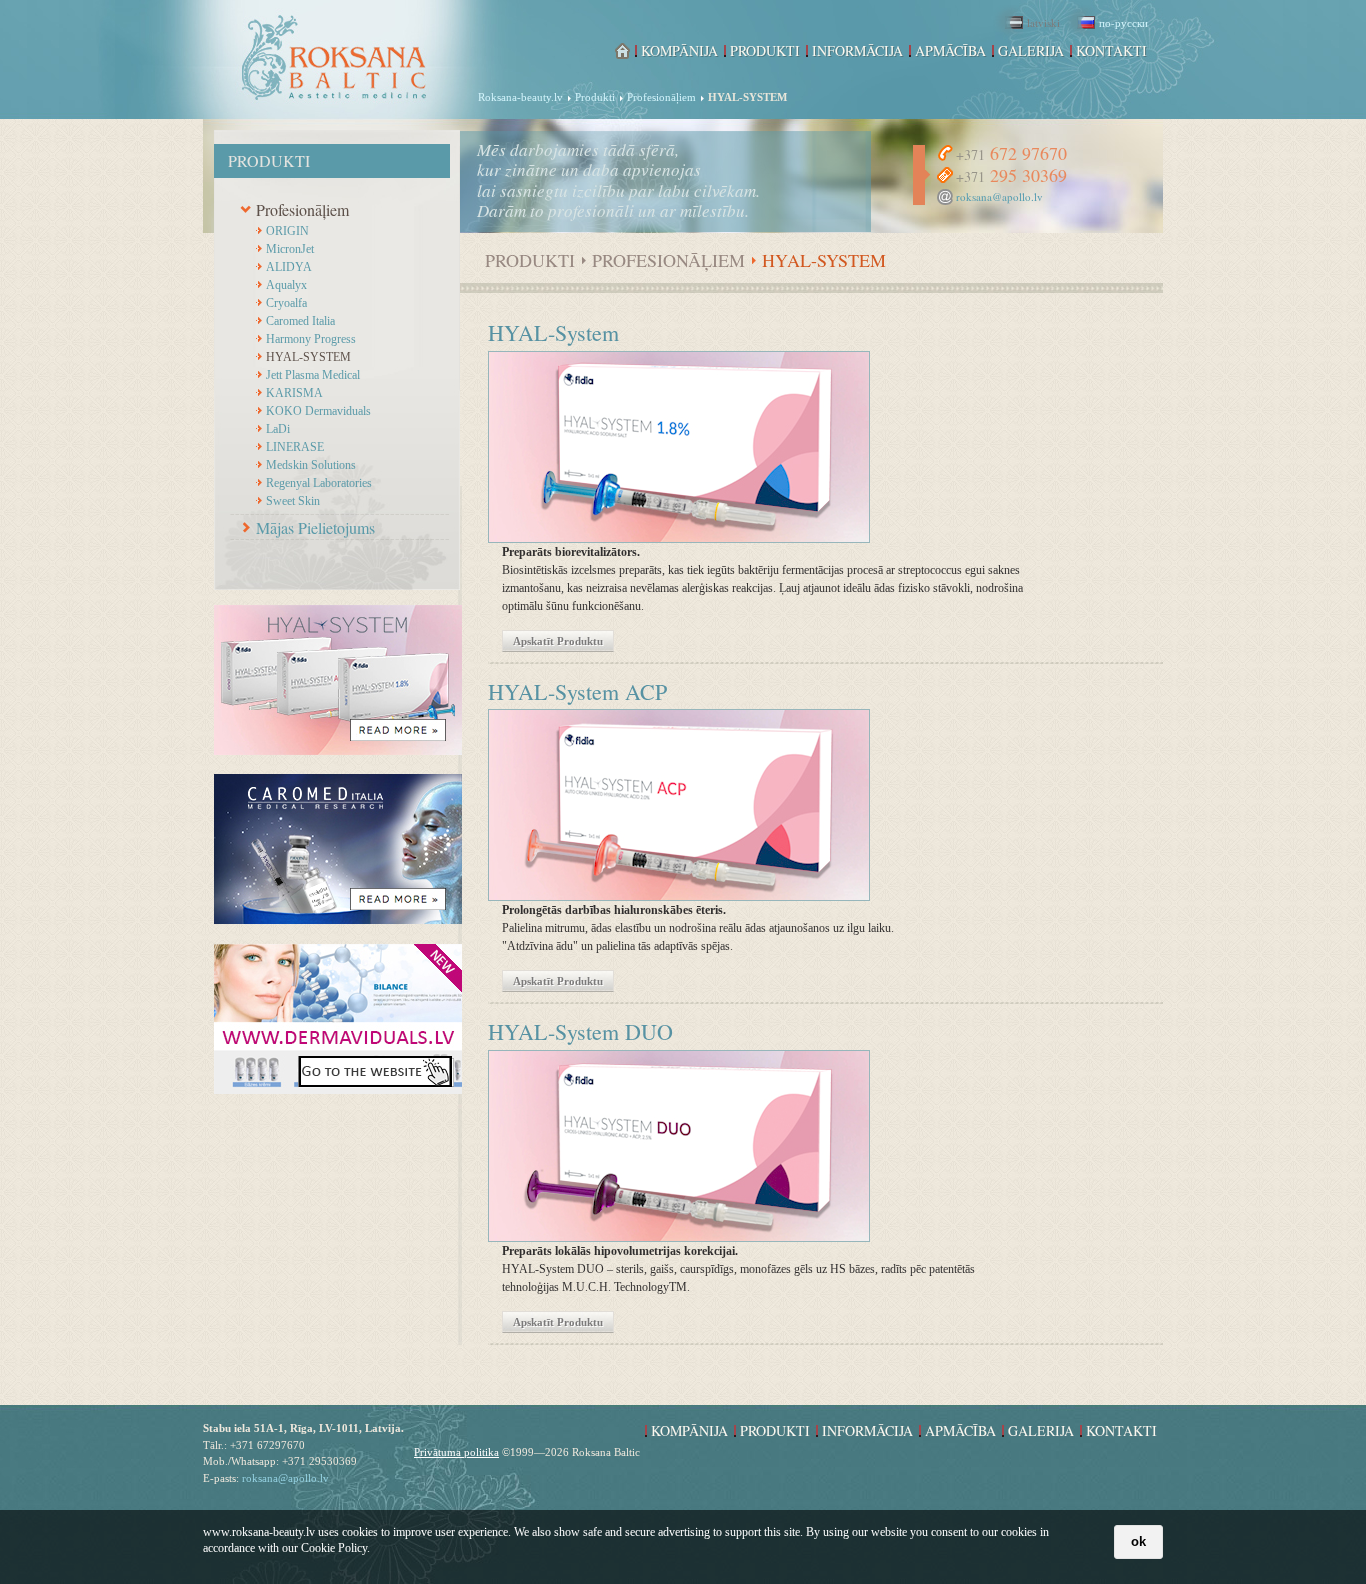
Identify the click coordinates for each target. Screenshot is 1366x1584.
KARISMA (294, 393)
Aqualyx (286, 285)
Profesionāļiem (302, 209)
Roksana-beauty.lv (520, 97)
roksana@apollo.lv (999, 196)
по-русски (1123, 22)
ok (1138, 1541)
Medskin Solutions (311, 465)
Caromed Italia (300, 321)
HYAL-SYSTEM (308, 357)
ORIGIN (287, 231)
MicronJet (290, 249)
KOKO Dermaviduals (318, 411)
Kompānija (679, 51)
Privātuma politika (456, 1452)
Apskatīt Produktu (558, 641)
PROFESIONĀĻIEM (668, 261)
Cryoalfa (286, 303)
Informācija (857, 51)
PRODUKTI (530, 261)
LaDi (278, 429)
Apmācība (950, 51)
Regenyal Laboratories (319, 483)
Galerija (1031, 51)
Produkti (595, 97)
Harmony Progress (311, 339)
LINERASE (295, 447)
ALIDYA (289, 267)
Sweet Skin (293, 501)
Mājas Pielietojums (315, 527)
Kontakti (1111, 51)
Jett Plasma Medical (313, 375)
